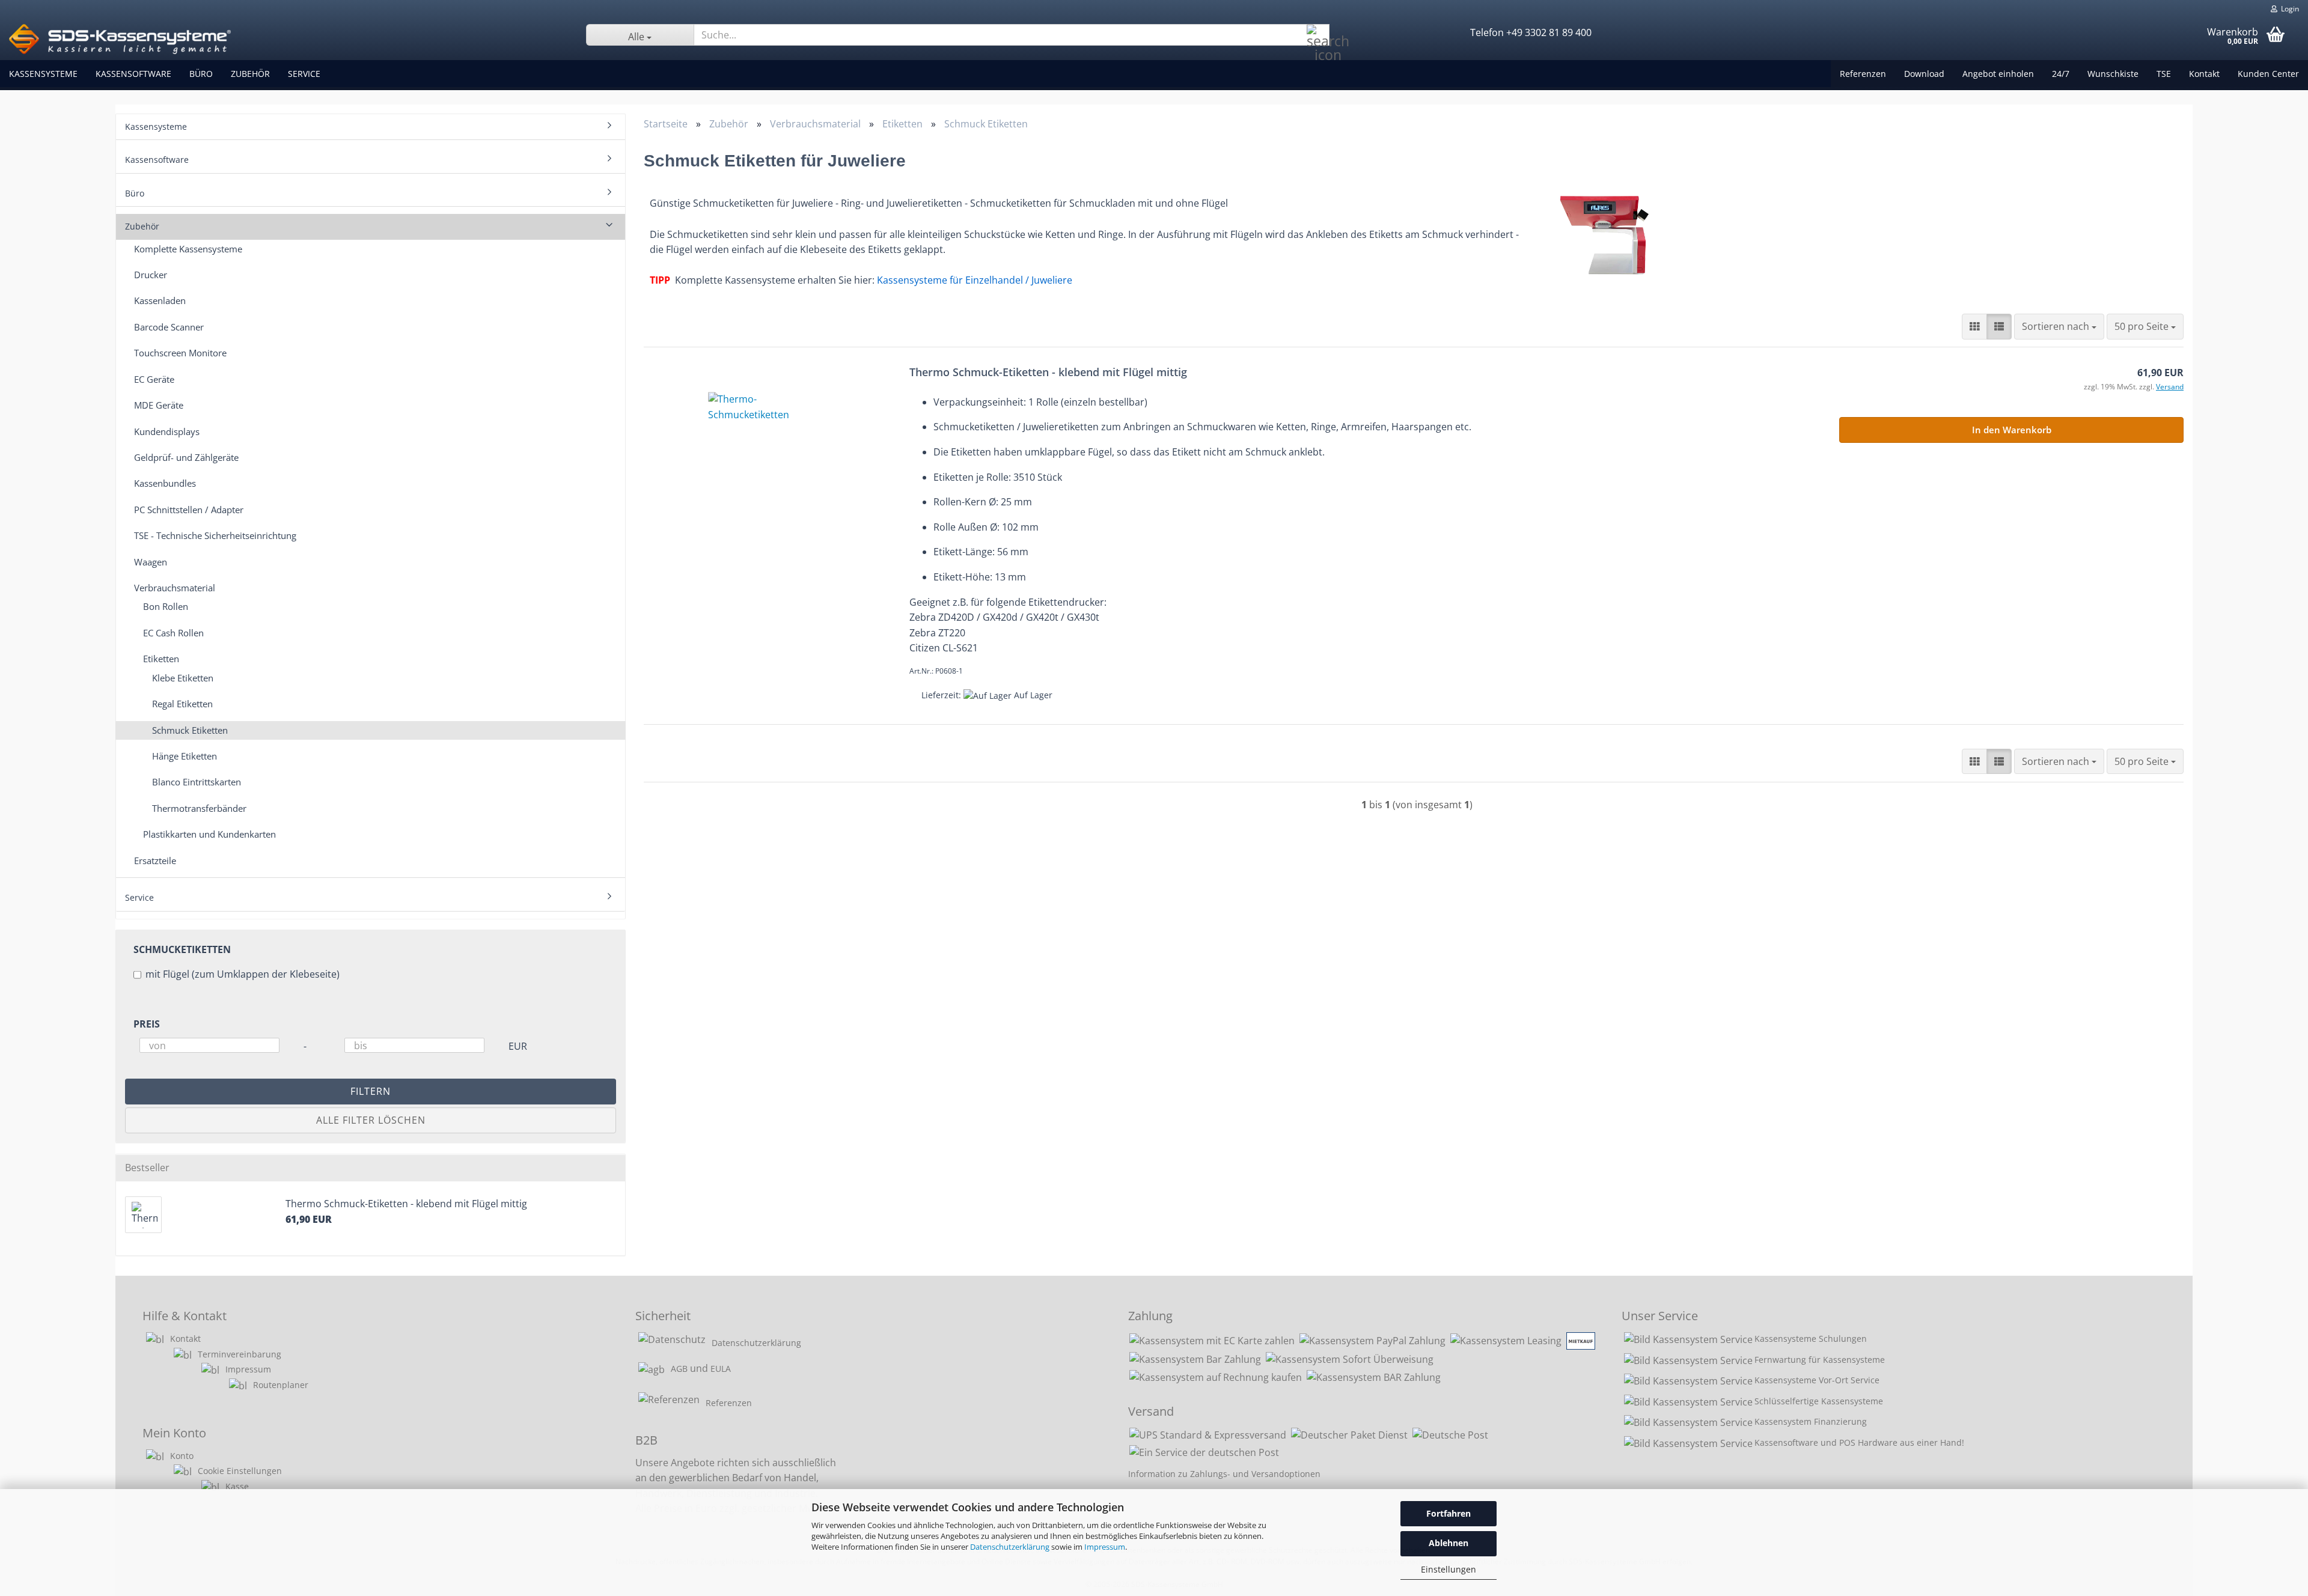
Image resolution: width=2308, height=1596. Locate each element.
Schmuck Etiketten (190, 730)
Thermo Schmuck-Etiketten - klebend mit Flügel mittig (1048, 372)
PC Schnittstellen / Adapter (189, 510)
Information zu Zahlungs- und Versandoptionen (1224, 1474)
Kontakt (2204, 74)
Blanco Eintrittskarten (197, 782)
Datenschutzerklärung (1010, 1547)
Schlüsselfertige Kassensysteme (1819, 1401)
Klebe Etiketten (183, 678)
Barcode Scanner (169, 327)
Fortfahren (1449, 1513)
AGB (679, 1369)
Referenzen (1863, 74)
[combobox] (2059, 327)
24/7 (2061, 74)
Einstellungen (1449, 1569)
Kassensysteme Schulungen (1811, 1339)
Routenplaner (281, 1385)
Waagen (151, 562)
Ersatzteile (155, 860)
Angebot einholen (1998, 74)
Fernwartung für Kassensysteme (1820, 1360)
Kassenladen (160, 300)
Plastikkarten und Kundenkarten (209, 834)
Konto (182, 1456)
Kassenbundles (165, 483)
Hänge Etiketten (185, 756)
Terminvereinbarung (240, 1354)
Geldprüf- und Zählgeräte (186, 457)
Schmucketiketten (182, 949)
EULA (721, 1369)
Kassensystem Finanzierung (1811, 1421)
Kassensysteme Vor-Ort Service (1817, 1380)
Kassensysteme (43, 74)
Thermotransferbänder (199, 808)
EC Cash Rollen (173, 633)
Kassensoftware (133, 74)
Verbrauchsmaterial (175, 588)
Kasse (237, 1486)
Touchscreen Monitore (180, 353)
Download (1924, 74)
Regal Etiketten (182, 704)
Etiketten (161, 659)
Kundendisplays (167, 431)
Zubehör (250, 74)
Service (304, 74)
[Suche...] (1318, 35)
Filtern (371, 1091)
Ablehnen (1449, 1543)
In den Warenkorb (2012, 430)
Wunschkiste (2113, 74)
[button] (1974, 327)
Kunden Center (2268, 74)
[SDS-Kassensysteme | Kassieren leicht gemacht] (288, 39)
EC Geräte (154, 379)
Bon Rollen (166, 606)
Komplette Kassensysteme (188, 249)
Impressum (1105, 1547)
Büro (201, 74)
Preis (147, 1024)
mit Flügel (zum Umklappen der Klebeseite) (243, 974)
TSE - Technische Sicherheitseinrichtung (215, 535)
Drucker (151, 275)
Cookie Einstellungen (240, 1471)
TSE (2164, 74)
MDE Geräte (159, 405)
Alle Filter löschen (371, 1120)
